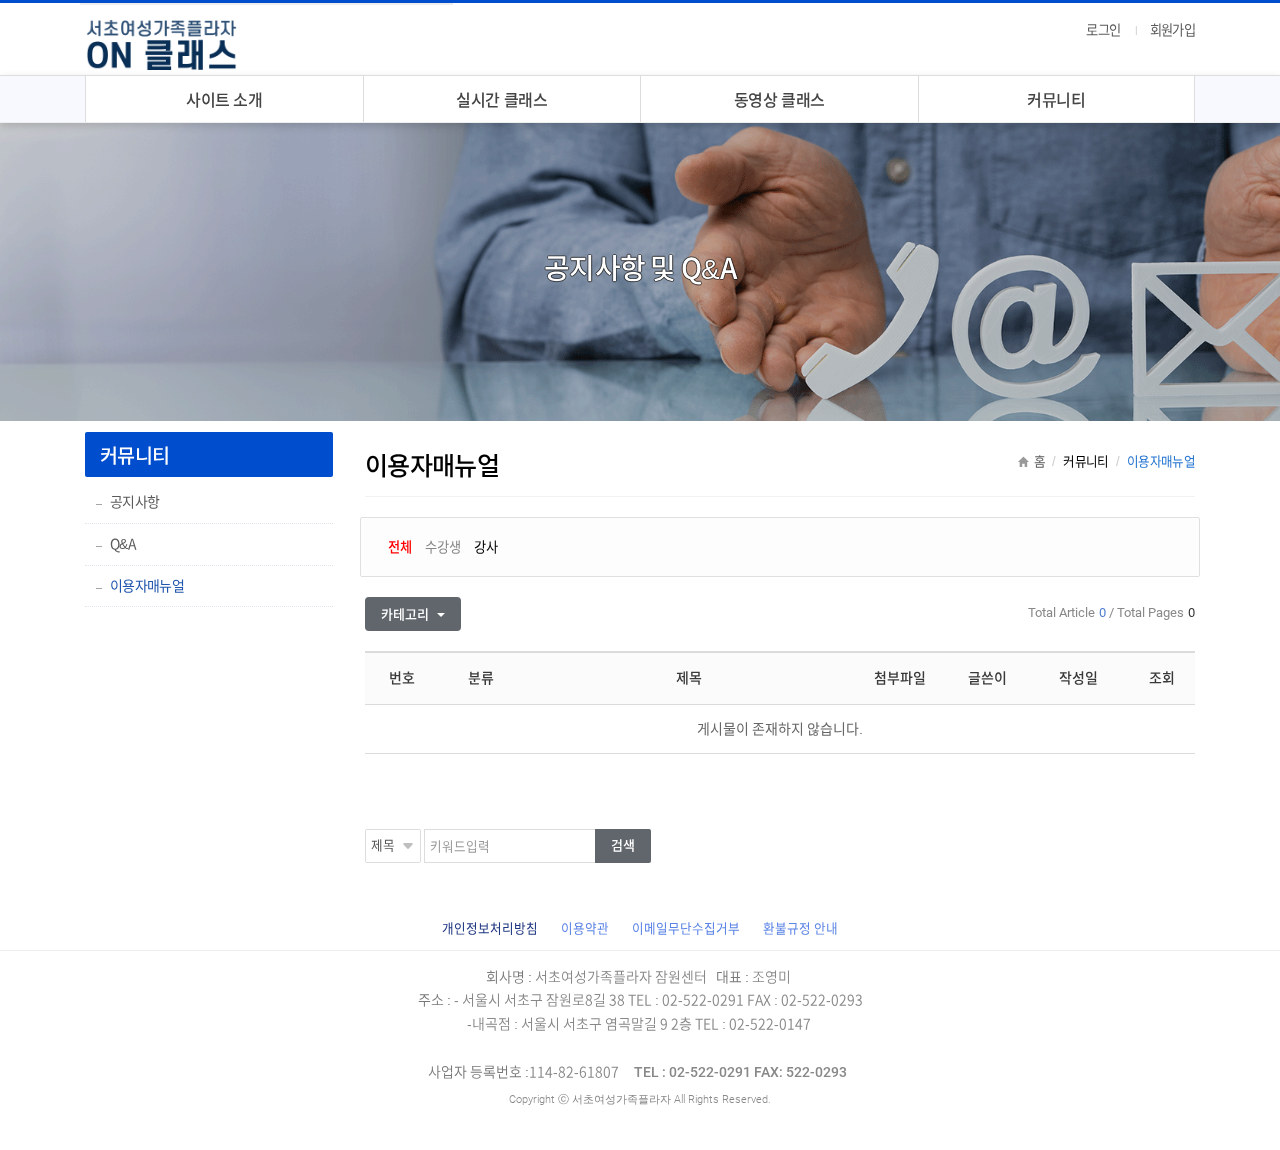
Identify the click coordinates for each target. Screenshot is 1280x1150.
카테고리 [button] (406, 614)
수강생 (443, 547)
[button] (490, 928)
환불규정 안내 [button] (800, 928)
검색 (623, 845)
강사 (486, 547)
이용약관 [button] (585, 928)
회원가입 (1172, 30)
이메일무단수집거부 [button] (686, 928)
